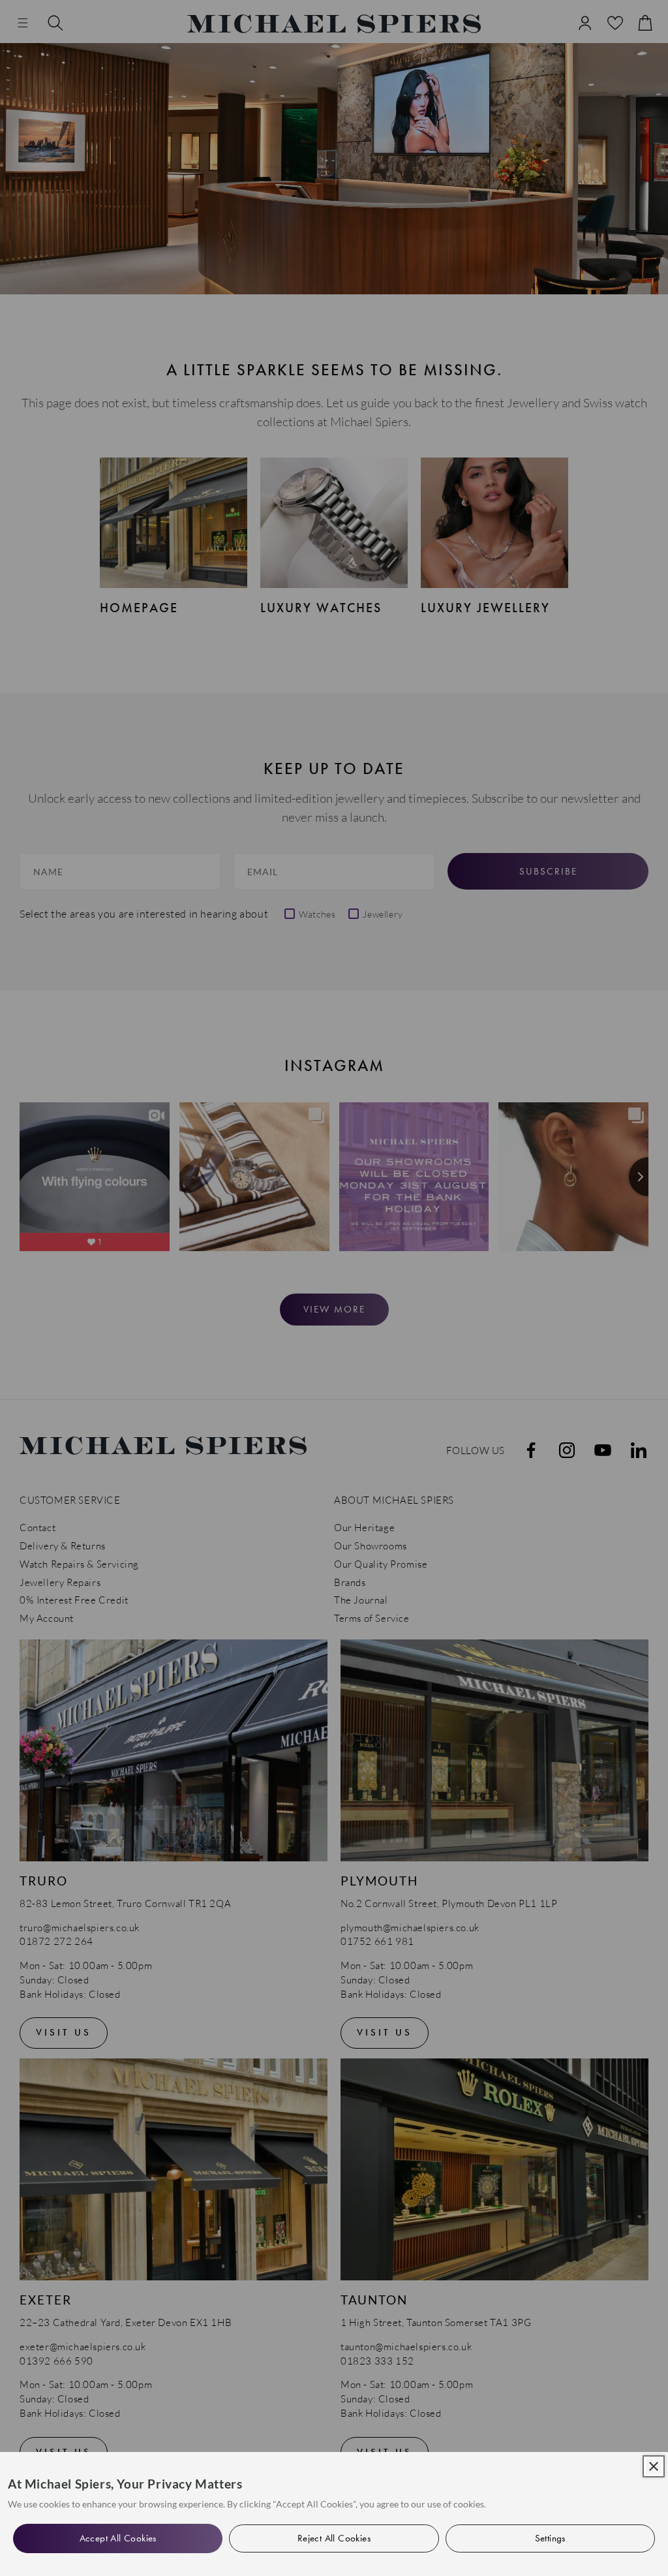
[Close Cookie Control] (654, 2466)
